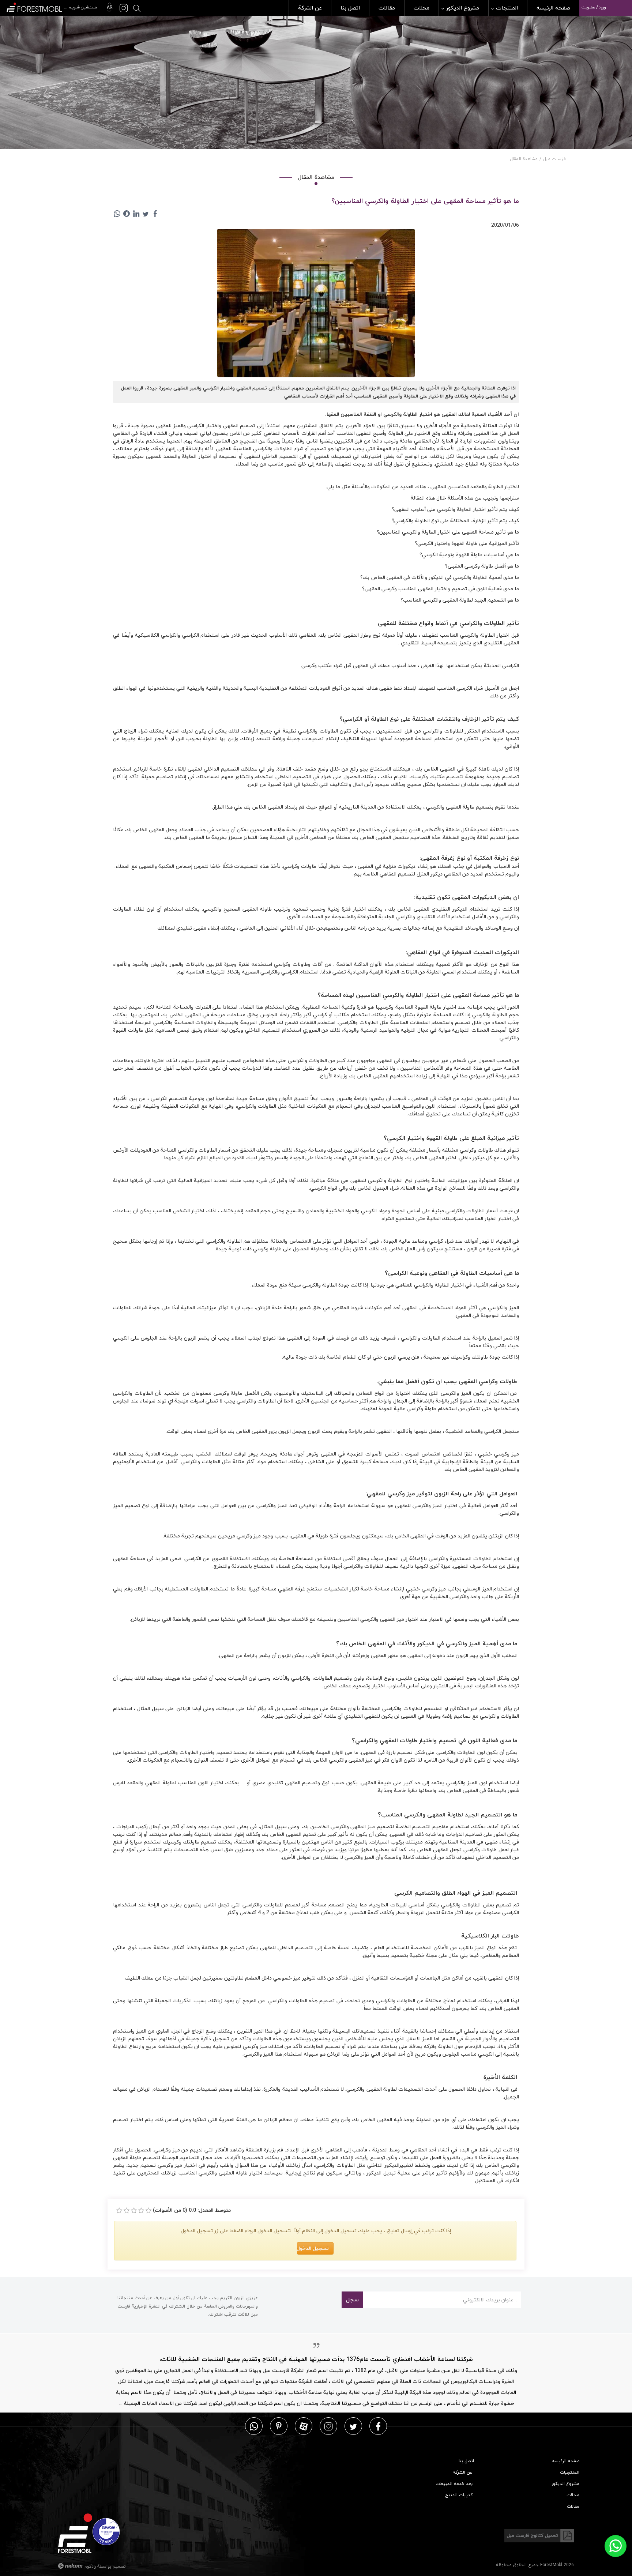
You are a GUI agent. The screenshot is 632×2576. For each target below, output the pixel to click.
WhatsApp (254, 2426)
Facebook (378, 2426)
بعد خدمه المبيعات (454, 2484)
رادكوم (90, 2566)
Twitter (353, 2426)
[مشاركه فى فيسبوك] (155, 214)
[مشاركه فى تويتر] (146, 214)
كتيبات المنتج (459, 2495)
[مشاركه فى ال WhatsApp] (117, 214)
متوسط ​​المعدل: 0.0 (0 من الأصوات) (192, 2210)
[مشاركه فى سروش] (127, 214)
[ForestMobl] (52, 6)
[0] (119, 2211)
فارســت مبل (554, 159)
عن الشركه (463, 2472)
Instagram (328, 2426)
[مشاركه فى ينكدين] (136, 214)
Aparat (304, 2426)
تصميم (119, 2566)
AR (109, 7)
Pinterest (279, 2426)
